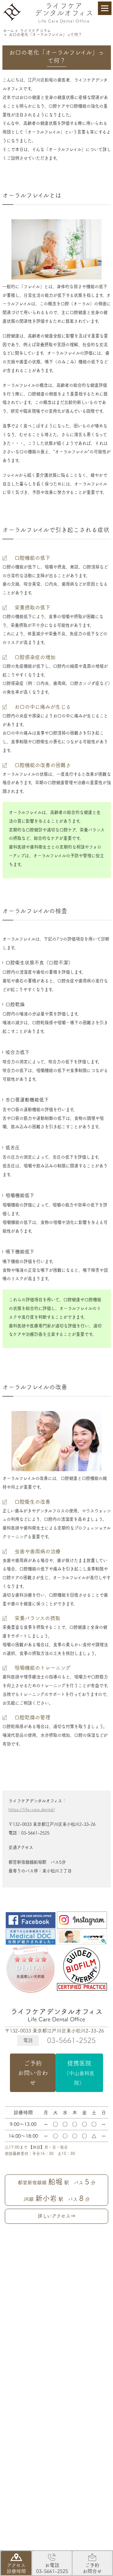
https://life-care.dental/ (32, 1809)
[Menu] (105, 8)
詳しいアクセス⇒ (56, 2216)
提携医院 (79, 2073)
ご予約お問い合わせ (33, 2073)
